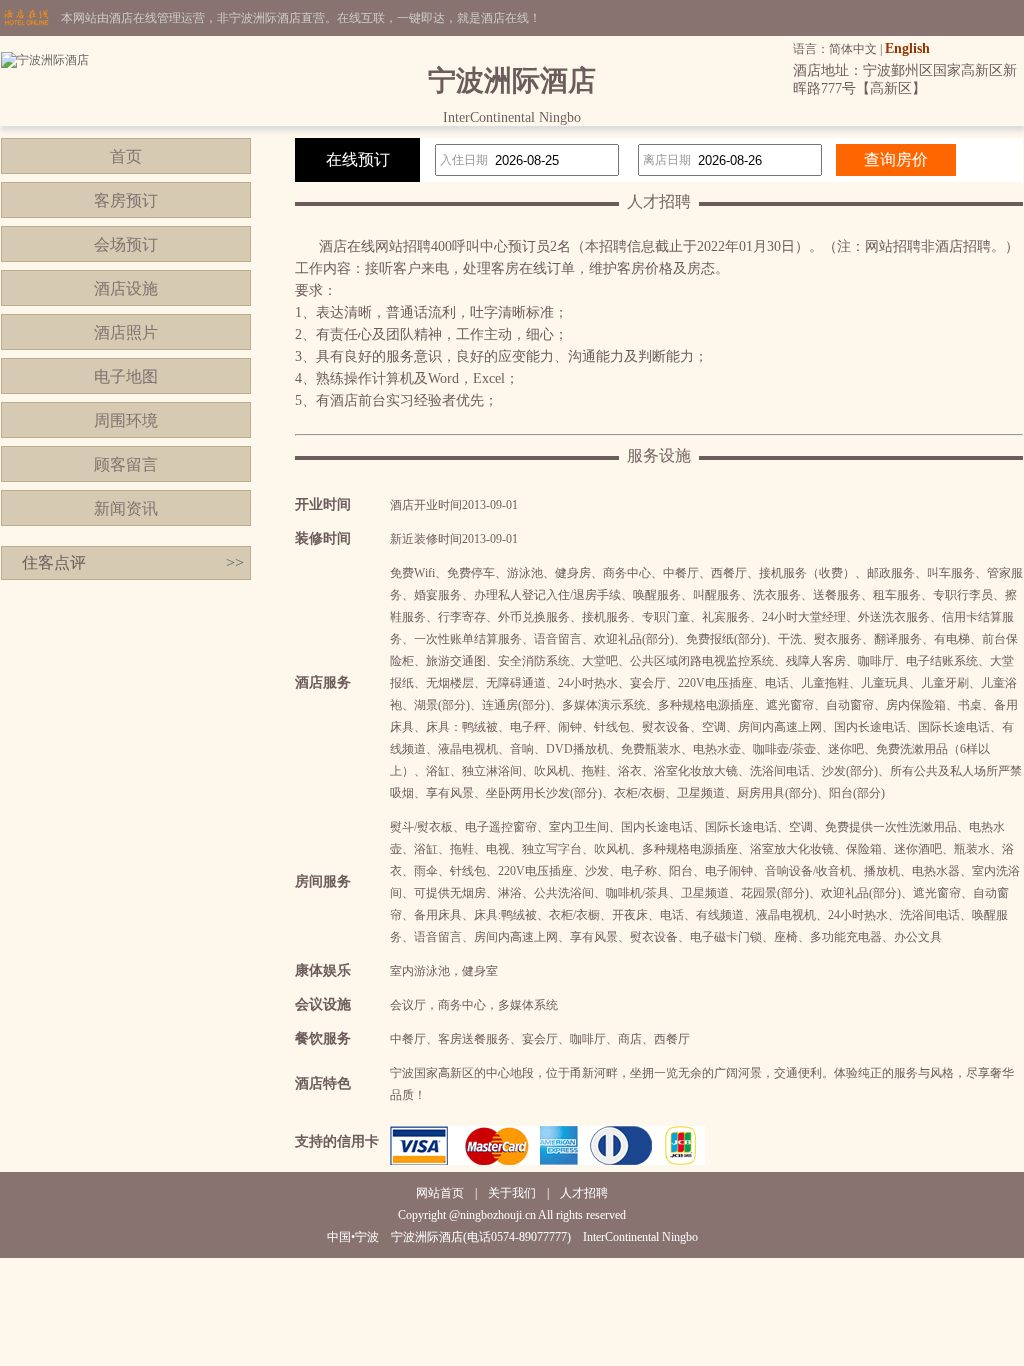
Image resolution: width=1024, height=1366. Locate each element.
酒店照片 (126, 332)
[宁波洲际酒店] (45, 60)
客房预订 (126, 200)
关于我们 (512, 1193)
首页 (126, 156)
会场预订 (126, 244)
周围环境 (126, 420)
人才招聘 (584, 1193)
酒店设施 (126, 288)
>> (235, 562)
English (907, 48)
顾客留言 (126, 464)
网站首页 (440, 1193)
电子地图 (126, 376)
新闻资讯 (126, 508)
